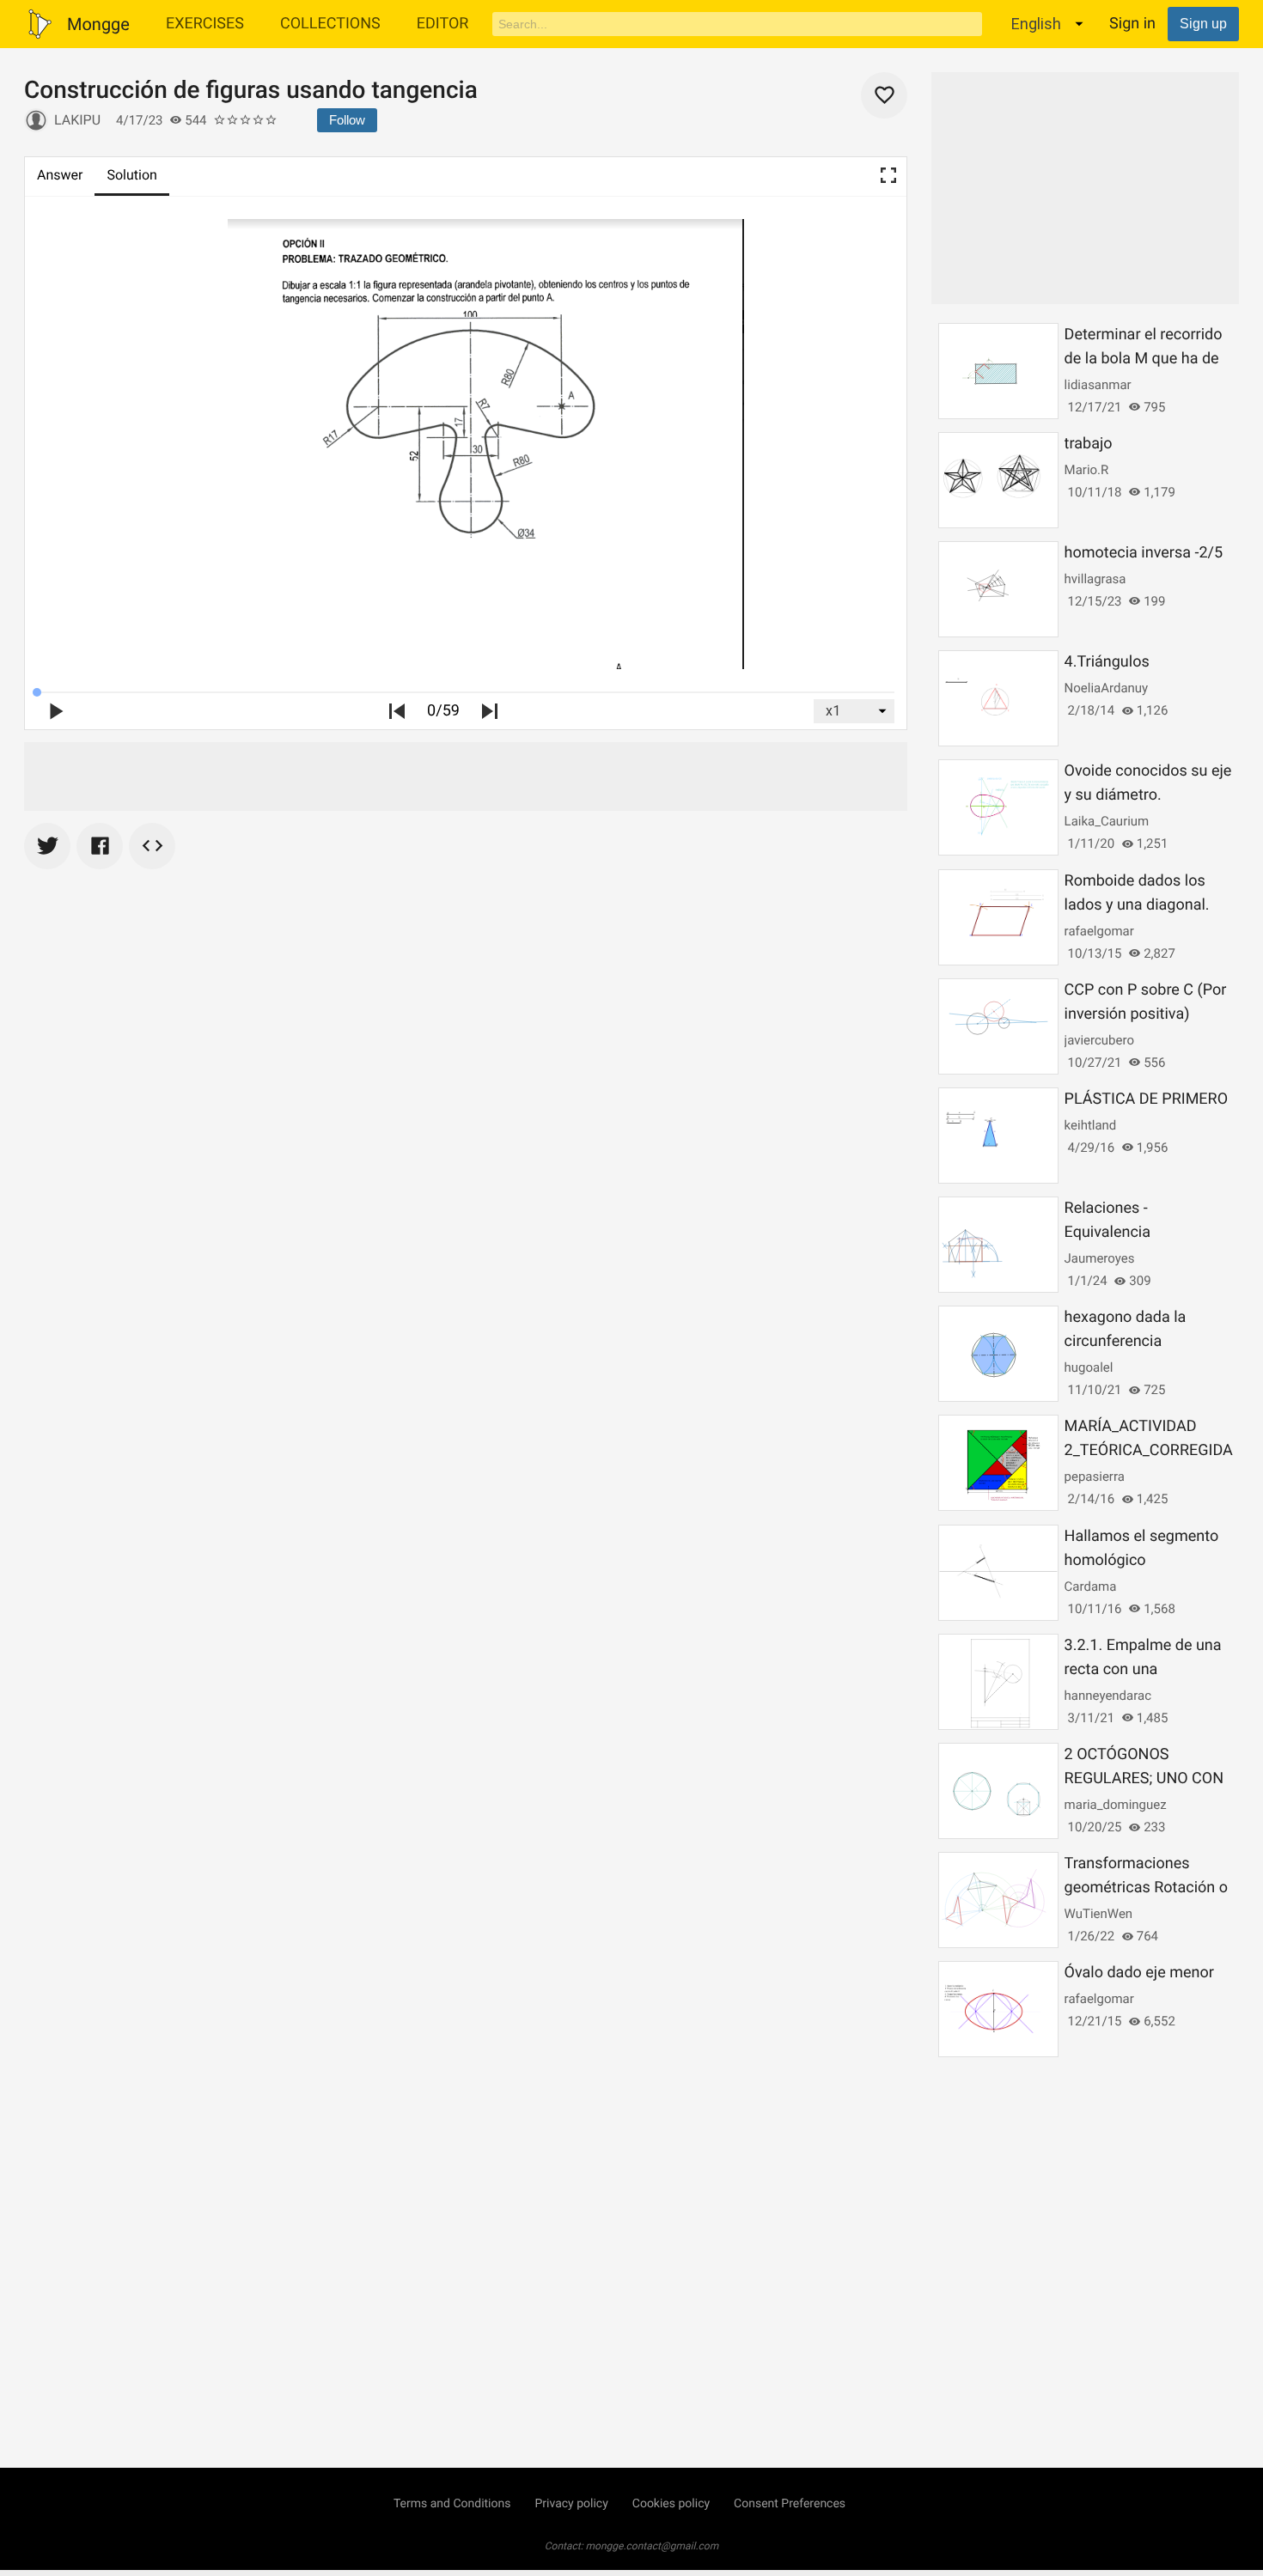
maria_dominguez (1116, 1805)
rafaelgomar (1099, 931)
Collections (330, 24)
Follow (347, 120)
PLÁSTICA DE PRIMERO (1146, 1099)
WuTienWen (1099, 1914)
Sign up (1203, 24)
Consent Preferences (790, 2504)
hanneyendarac (1108, 1696)
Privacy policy (571, 2504)
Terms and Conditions (452, 2504)
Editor (443, 24)
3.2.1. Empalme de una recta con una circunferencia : (1143, 1669)
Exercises (205, 24)
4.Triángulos (1107, 662)
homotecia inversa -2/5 (1144, 553)
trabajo (1089, 444)
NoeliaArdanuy (1107, 688)
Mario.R (1087, 470)
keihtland (1091, 1125)
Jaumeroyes (1100, 1258)
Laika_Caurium (1107, 821)
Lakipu (77, 120)
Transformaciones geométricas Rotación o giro (1146, 1888)
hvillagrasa (1095, 579)
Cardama (1091, 1586)
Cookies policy (671, 2504)
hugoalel (1089, 1367)
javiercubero (1099, 1040)
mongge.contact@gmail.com (653, 2546)
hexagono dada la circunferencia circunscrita (1126, 1341)
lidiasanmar (1098, 385)
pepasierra (1095, 1477)
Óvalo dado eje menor (1139, 1973)
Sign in (1132, 24)
